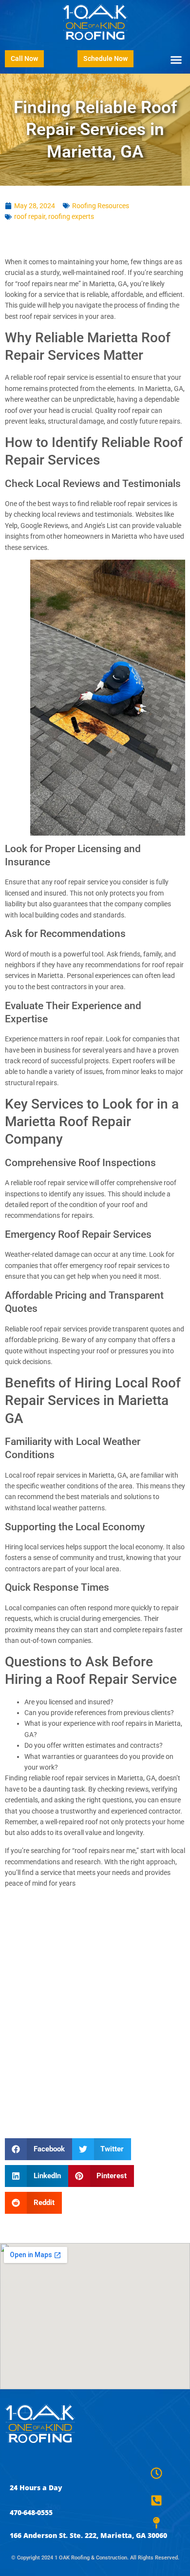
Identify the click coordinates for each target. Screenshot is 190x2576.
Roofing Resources (101, 206)
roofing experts (71, 216)
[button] (176, 59)
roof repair (30, 216)
